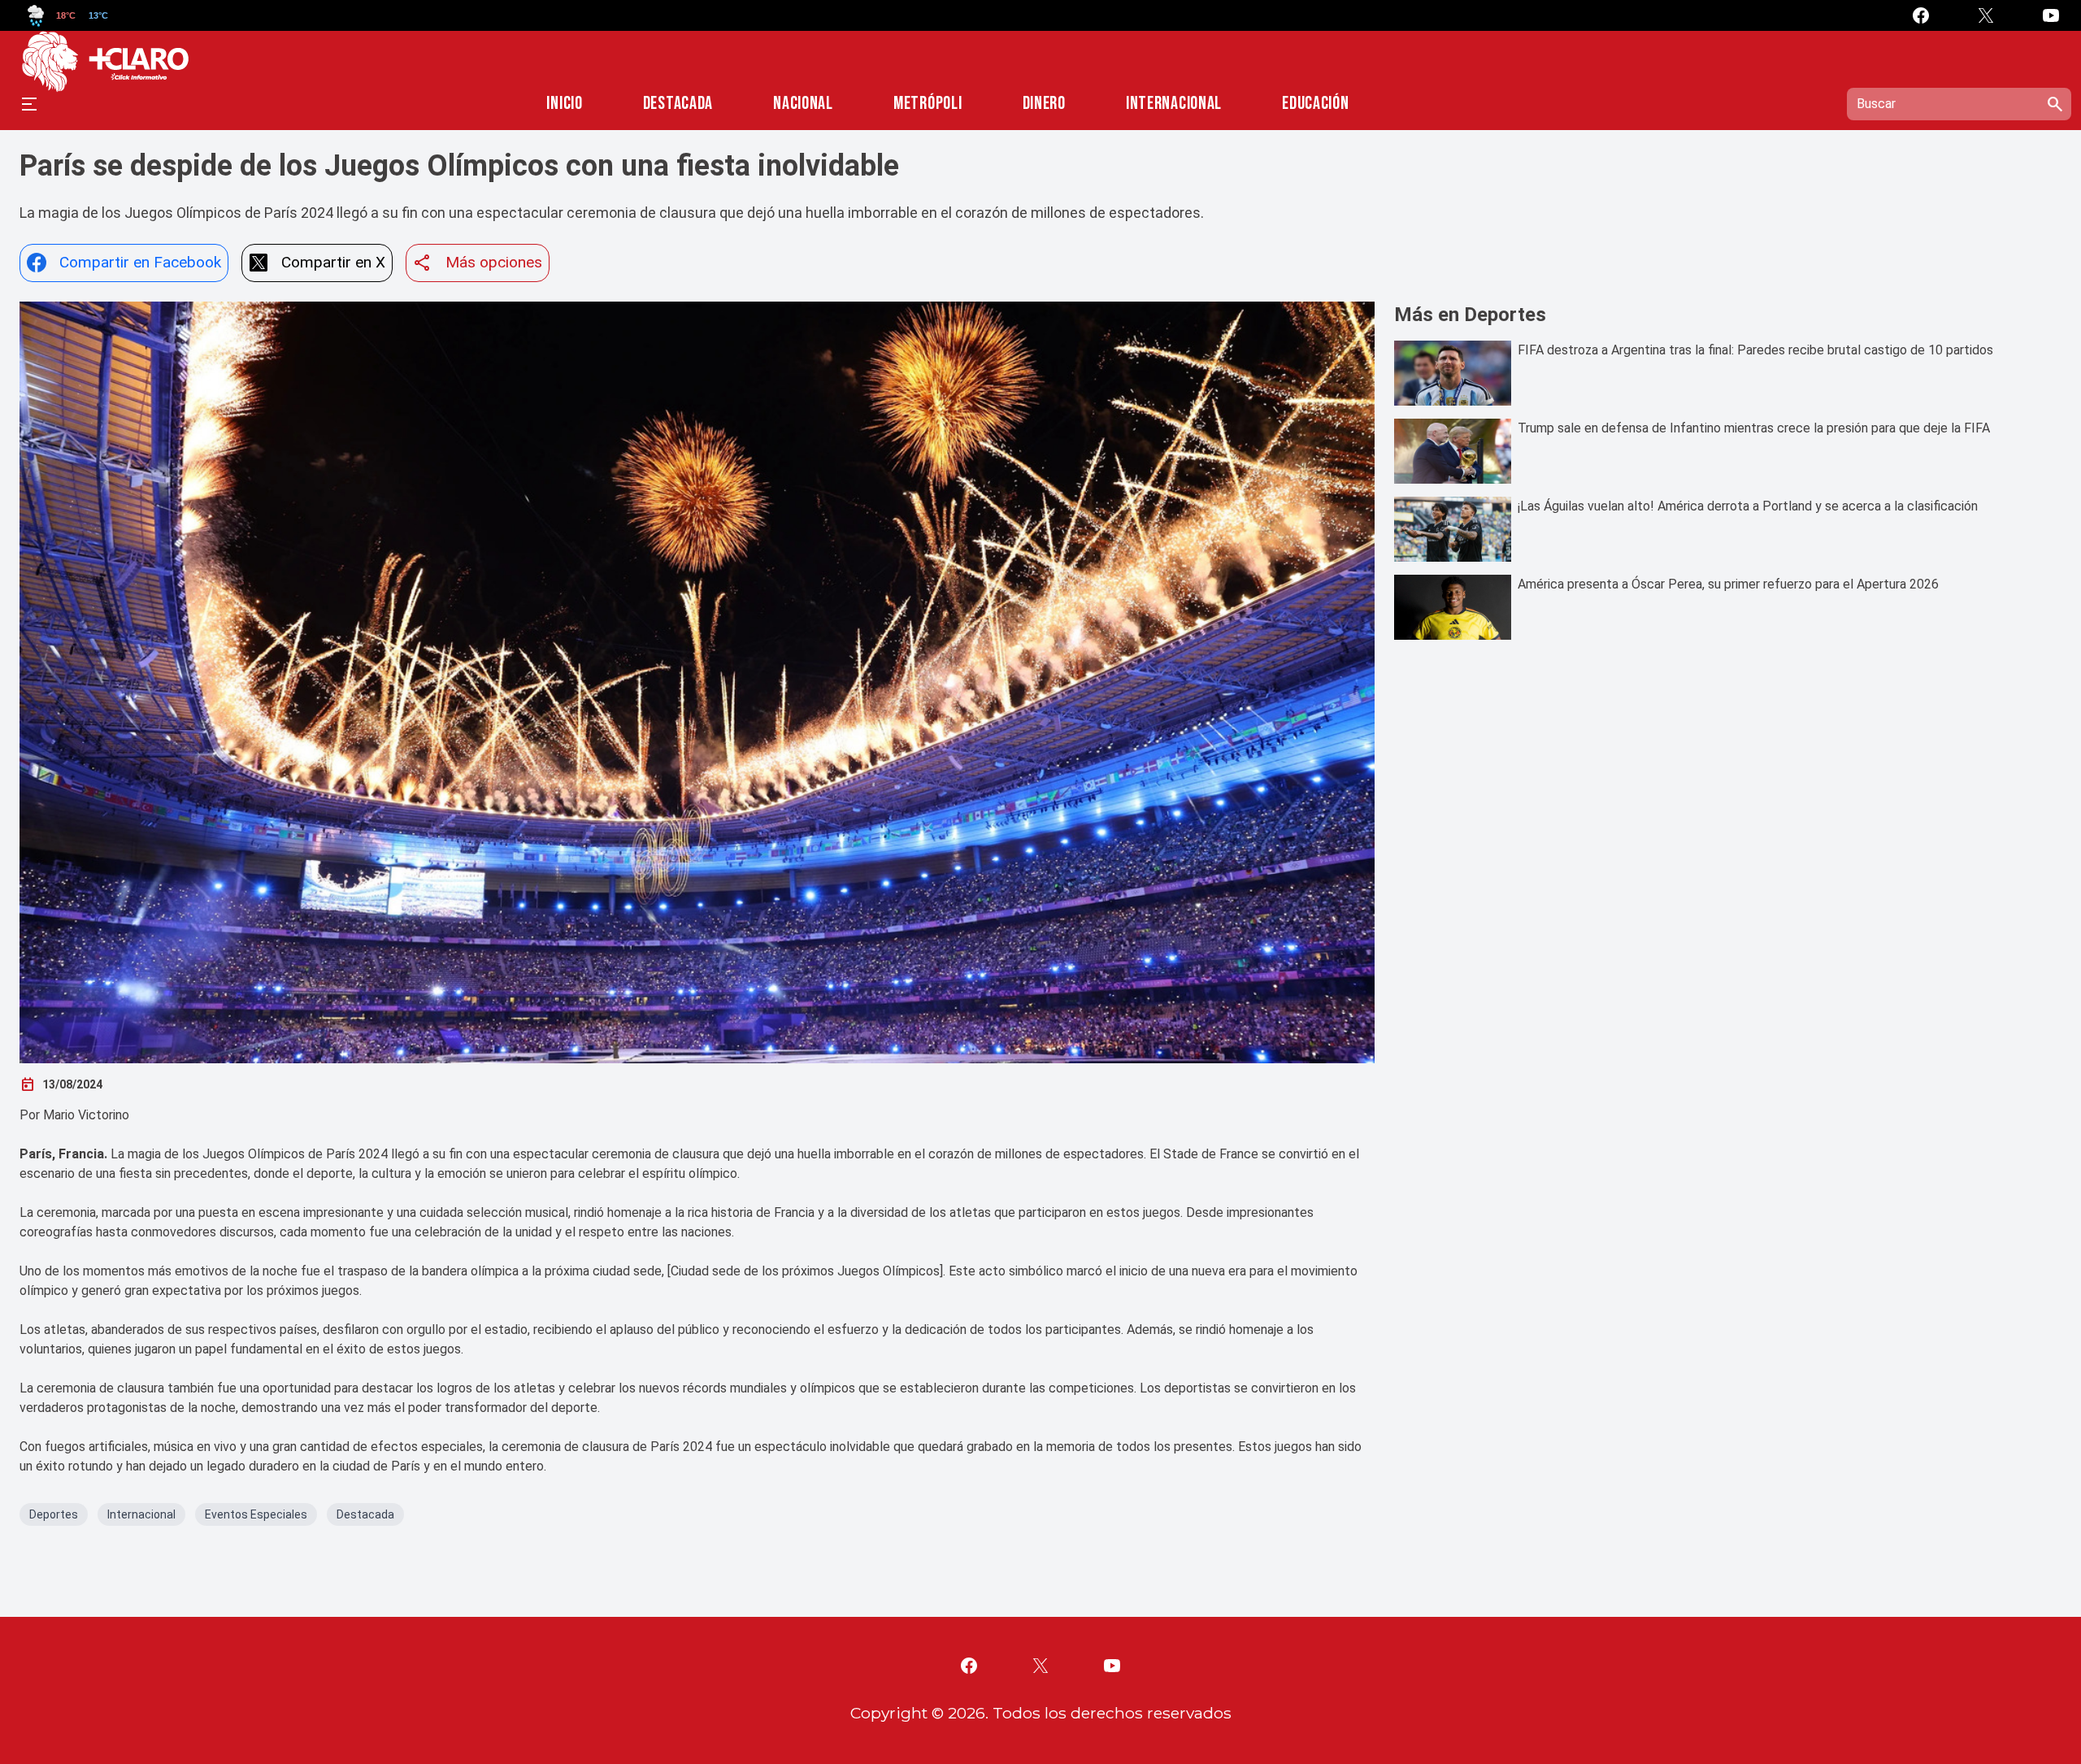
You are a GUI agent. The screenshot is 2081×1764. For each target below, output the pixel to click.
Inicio (564, 104)
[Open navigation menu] (29, 104)
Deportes (54, 1514)
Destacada (678, 104)
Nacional (803, 104)
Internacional (1174, 104)
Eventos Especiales (256, 1514)
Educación (1315, 104)
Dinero (1044, 104)
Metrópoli (928, 104)
